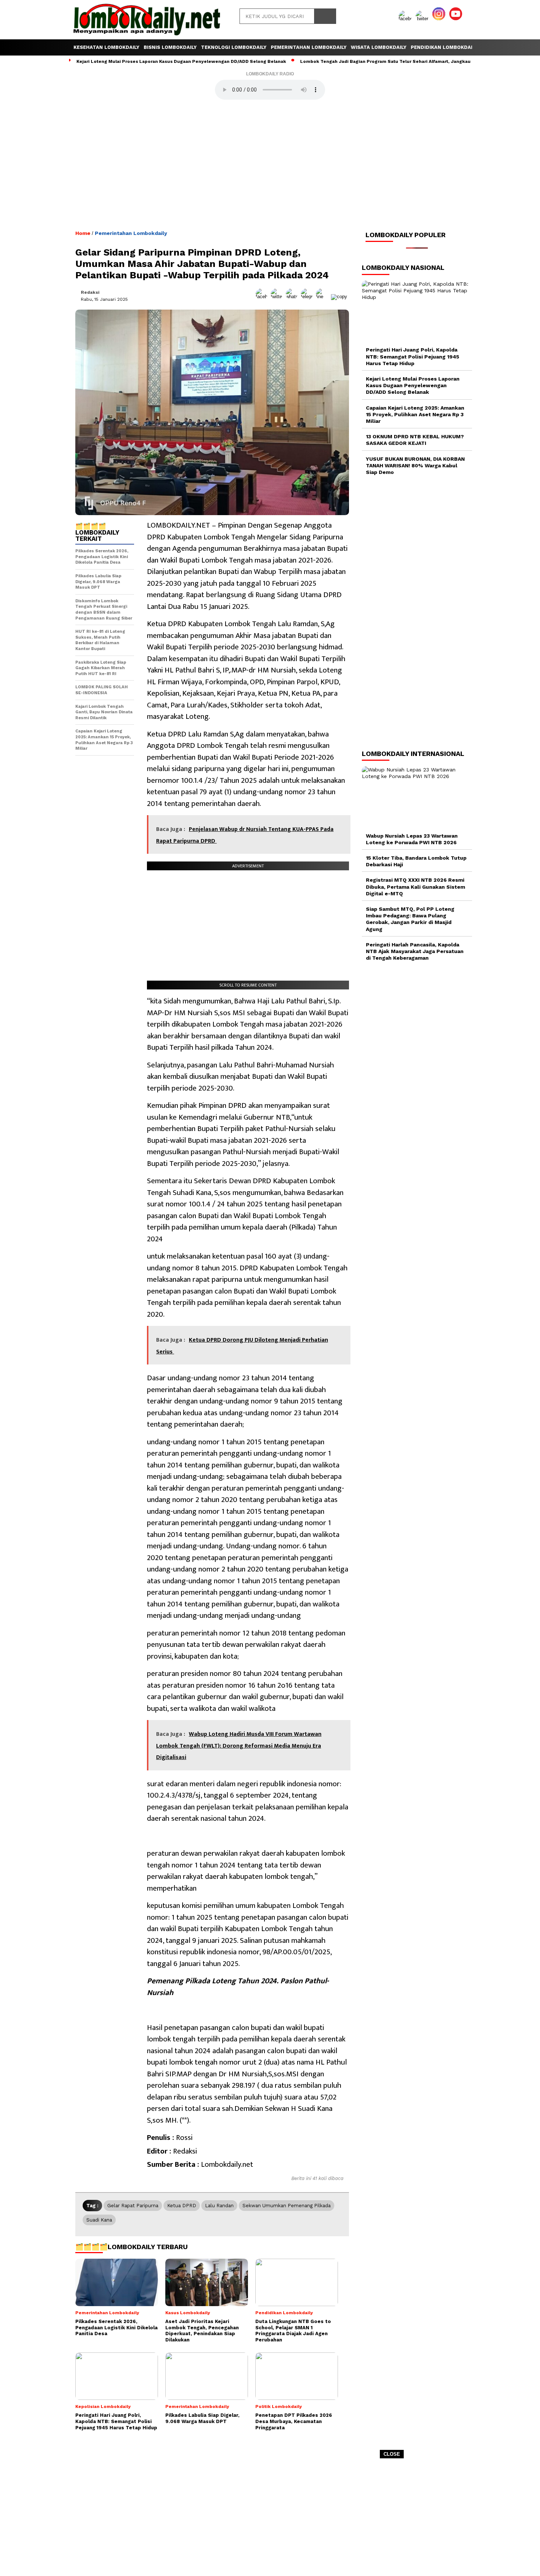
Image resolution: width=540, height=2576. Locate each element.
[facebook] (406, 19)
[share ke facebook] (263, 297)
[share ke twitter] (278, 297)
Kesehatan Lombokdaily (106, 47)
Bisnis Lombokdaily (170, 47)
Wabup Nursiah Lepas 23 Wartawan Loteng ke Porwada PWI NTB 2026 (412, 839)
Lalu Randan (219, 2206)
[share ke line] (323, 297)
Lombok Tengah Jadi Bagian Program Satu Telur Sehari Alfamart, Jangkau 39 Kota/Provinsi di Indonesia (420, 61)
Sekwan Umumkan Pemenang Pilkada (287, 2206)
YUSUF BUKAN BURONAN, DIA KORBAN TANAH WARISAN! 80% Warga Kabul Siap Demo (415, 465)
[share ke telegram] (308, 297)
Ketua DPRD (182, 2206)
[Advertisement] (270, 2520)
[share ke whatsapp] (293, 297)
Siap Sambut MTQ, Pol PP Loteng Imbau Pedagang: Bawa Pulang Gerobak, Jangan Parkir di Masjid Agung (410, 919)
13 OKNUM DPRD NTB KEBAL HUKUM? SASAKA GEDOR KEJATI (415, 440)
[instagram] (440, 19)
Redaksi (90, 292)
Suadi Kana (99, 2220)
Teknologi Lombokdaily (234, 47)
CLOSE (392, 2454)
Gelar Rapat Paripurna (133, 2206)
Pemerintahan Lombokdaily (309, 47)
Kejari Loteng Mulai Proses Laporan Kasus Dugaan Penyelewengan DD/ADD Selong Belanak (181, 61)
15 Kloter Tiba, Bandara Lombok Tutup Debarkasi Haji (416, 861)
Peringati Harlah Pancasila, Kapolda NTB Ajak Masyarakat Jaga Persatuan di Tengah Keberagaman (415, 951)
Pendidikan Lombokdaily (444, 47)
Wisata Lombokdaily (379, 47)
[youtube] (457, 19)
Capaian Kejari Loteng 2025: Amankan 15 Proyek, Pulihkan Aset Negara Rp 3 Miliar (415, 414)
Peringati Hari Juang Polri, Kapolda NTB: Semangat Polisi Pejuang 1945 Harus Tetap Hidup (413, 356)
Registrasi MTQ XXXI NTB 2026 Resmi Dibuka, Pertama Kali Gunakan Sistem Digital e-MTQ (415, 886)
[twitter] (423, 19)
